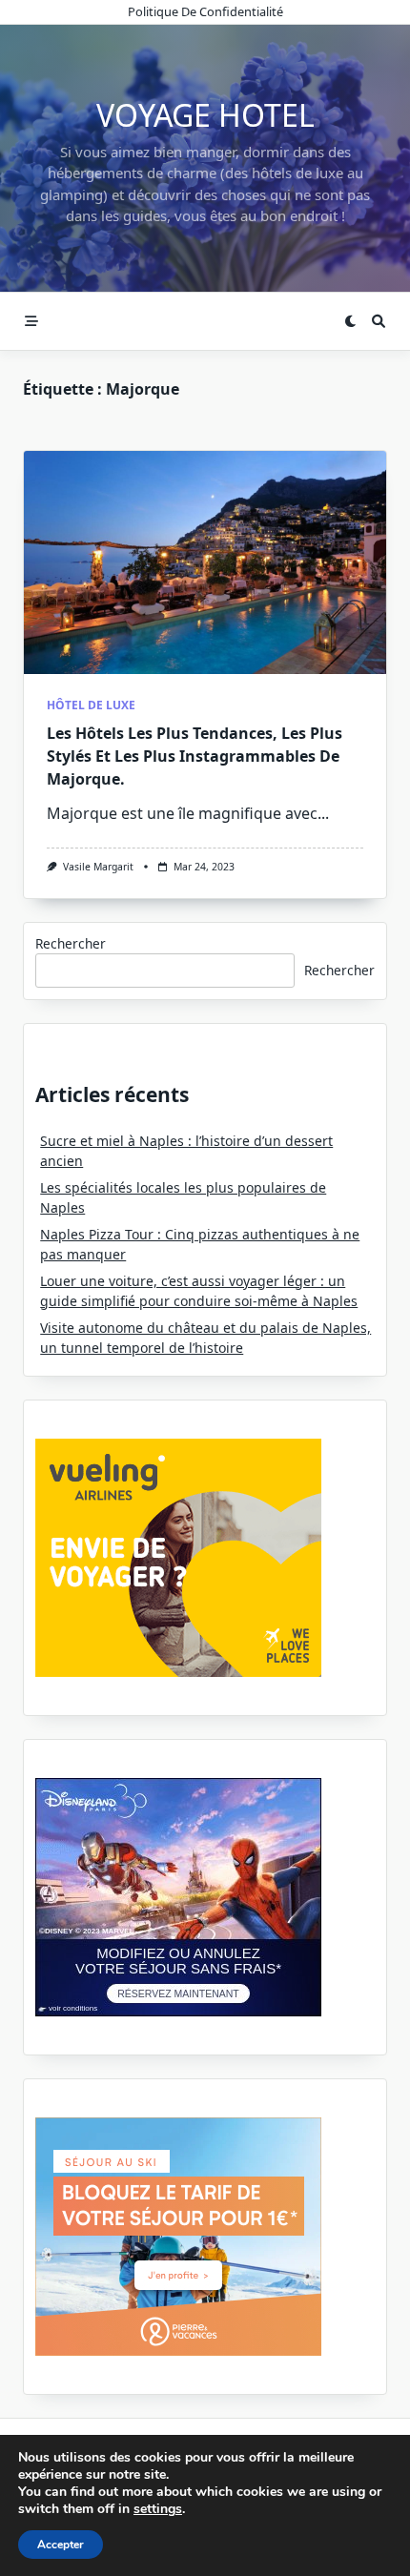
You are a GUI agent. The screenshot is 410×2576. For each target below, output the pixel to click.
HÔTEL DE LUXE (91, 705)
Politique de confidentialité (205, 11)
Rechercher (71, 943)
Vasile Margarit (98, 867)
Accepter (61, 2545)
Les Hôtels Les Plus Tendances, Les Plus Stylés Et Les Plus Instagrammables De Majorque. (195, 756)
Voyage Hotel (205, 115)
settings (158, 2509)
